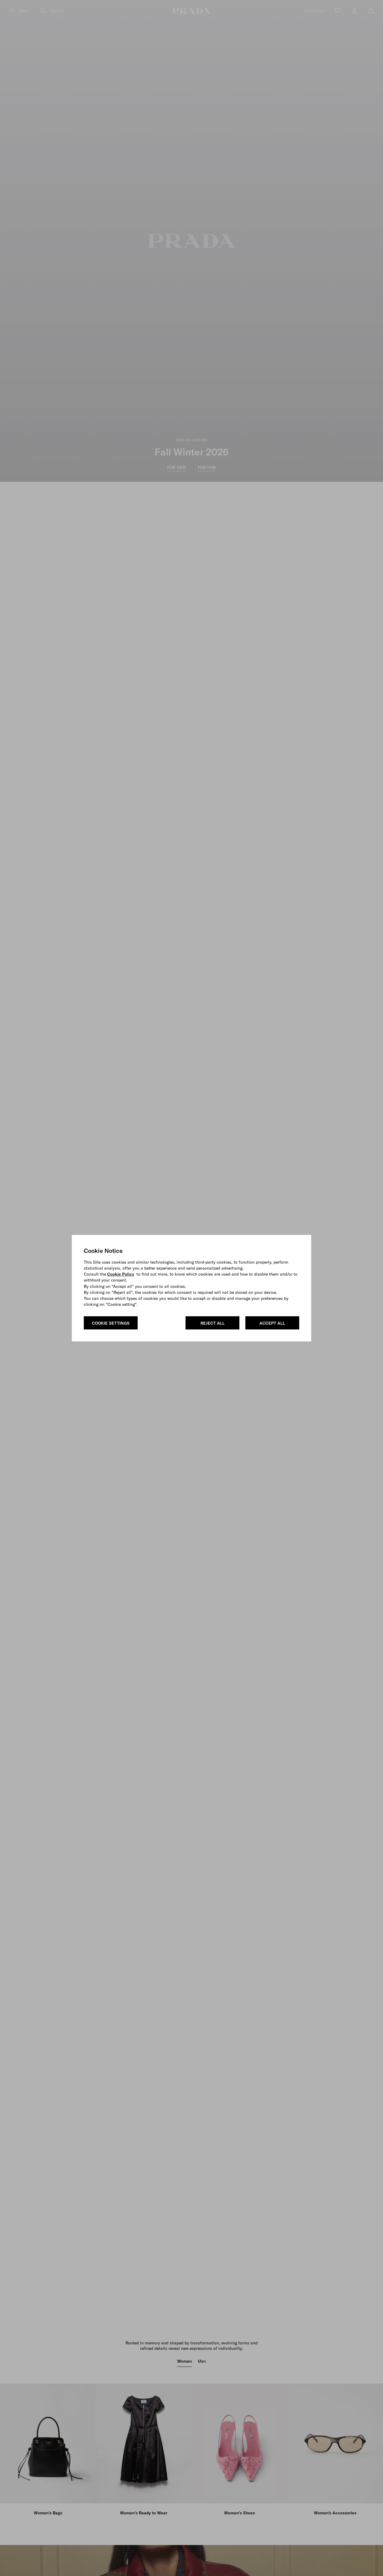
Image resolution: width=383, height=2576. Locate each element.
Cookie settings (111, 1323)
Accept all (272, 1323)
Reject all (213, 1323)
